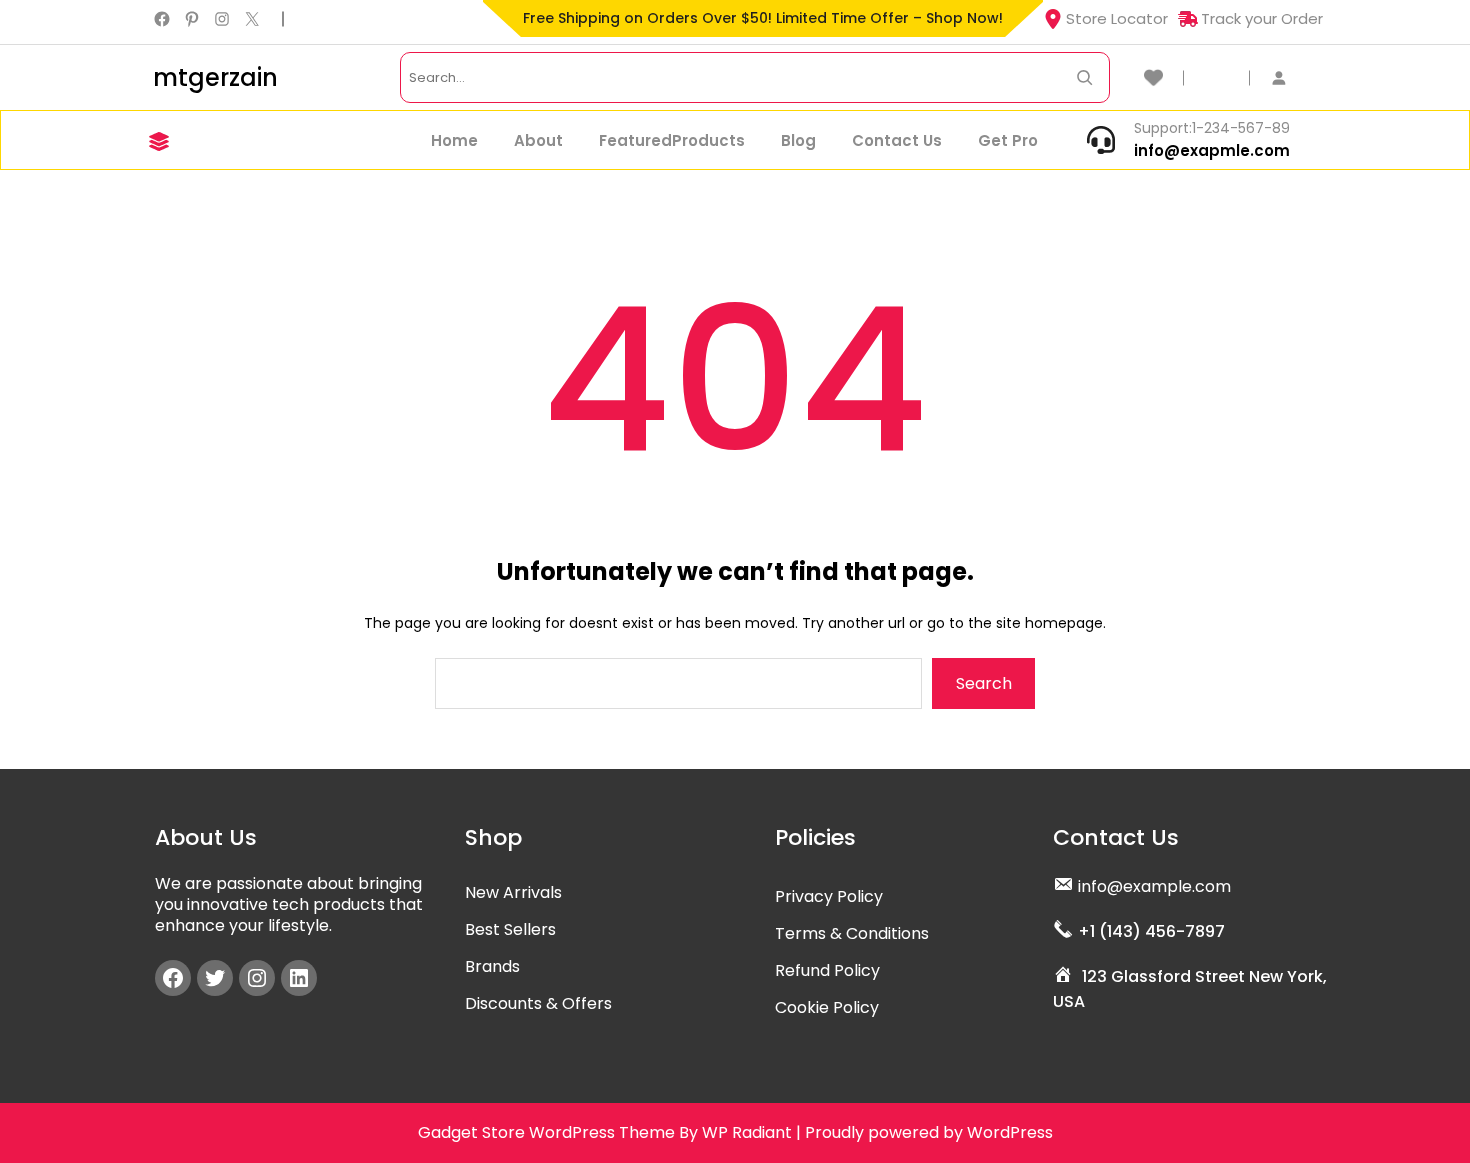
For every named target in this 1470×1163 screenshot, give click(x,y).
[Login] (1289, 77)
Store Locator (1117, 18)
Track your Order (1262, 18)
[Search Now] (1084, 77)
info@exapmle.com (1212, 150)
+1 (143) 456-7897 (1151, 931)
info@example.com (1154, 886)
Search (984, 683)
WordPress (1010, 1132)
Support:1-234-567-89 (1212, 128)
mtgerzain (215, 77)
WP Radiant (747, 1132)
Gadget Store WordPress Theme (546, 1132)
